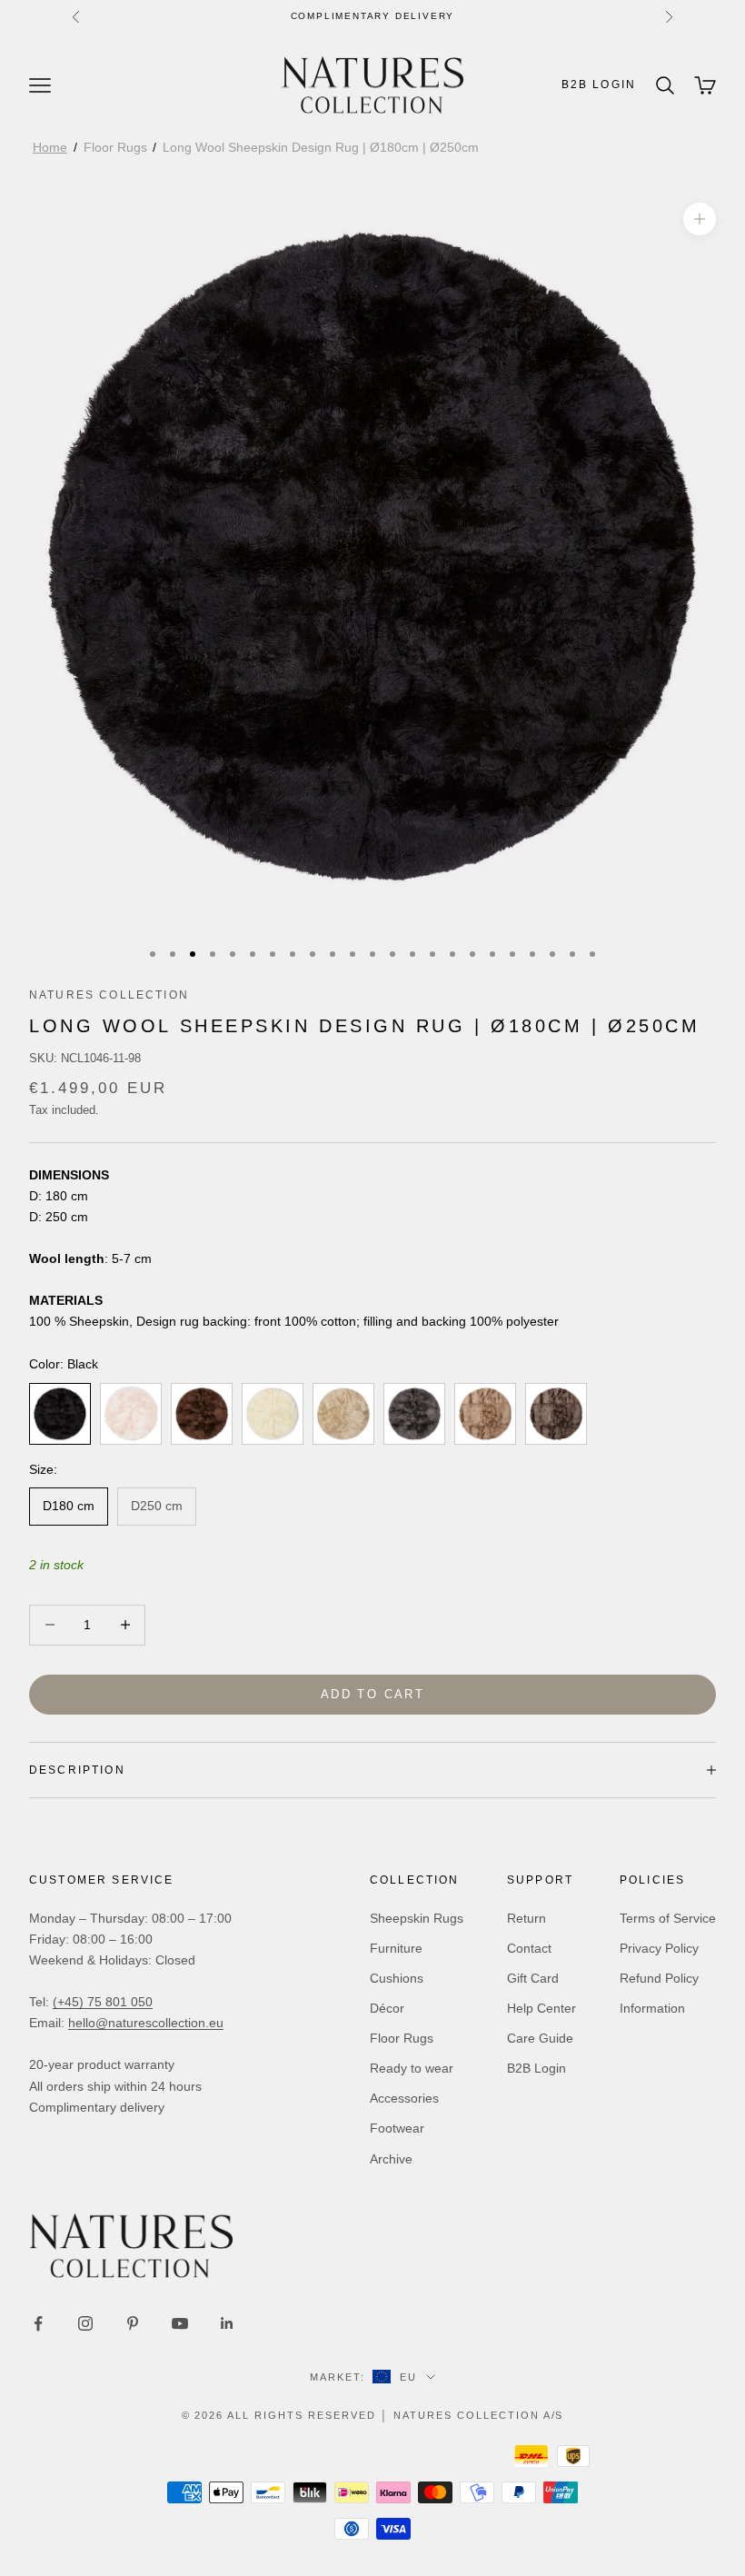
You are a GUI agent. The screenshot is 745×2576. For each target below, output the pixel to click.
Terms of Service (668, 1918)
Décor (387, 2008)
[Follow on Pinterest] (133, 2323)
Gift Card (533, 1978)
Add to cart (372, 1694)
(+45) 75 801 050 (103, 2002)
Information (652, 2008)
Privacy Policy (659, 1948)
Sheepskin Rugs (417, 1918)
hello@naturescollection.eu (146, 2023)
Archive (391, 2159)
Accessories (404, 2098)
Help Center (541, 2008)
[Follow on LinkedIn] (227, 2323)
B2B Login (599, 85)
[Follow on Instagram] (85, 2323)
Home (50, 147)
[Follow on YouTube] (180, 2323)
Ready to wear (412, 2068)
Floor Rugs (115, 147)
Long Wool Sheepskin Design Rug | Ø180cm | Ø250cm (321, 147)
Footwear (397, 2128)
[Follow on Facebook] (38, 2323)
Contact (529, 1948)
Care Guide (540, 2038)
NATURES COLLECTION (109, 995)
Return (526, 1918)
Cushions (397, 1978)
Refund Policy (659, 1978)
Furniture (396, 1948)
